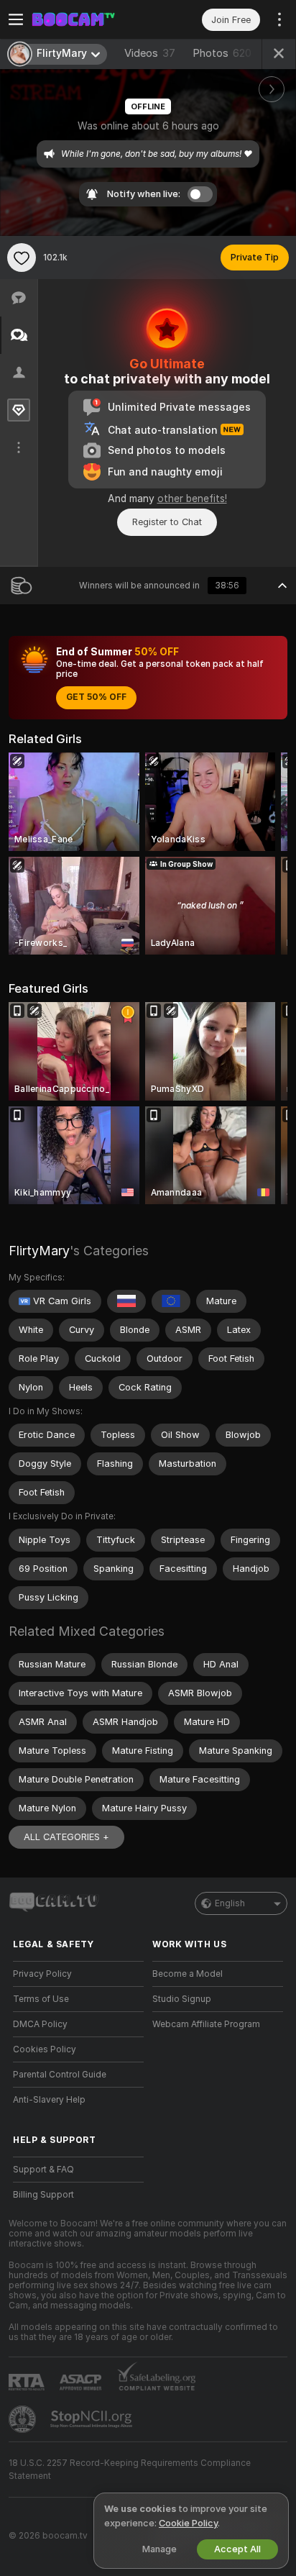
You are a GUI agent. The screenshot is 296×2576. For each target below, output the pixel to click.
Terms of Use (41, 1999)
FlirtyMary (39, 1251)
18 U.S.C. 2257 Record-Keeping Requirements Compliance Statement (130, 2470)
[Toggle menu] (16, 19)
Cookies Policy (45, 2049)
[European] (171, 1301)
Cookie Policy (188, 2523)
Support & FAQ (43, 2170)
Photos (222, 53)
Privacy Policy (42, 1974)
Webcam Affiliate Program (206, 2024)
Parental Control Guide (60, 2075)
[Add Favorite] (22, 258)
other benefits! (192, 499)
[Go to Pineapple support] (24, 2419)
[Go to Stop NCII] (93, 2419)
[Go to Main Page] (90, 19)
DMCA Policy (40, 2024)
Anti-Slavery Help (49, 2100)
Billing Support (43, 2195)
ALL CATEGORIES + (66, 1837)
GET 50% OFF (96, 697)
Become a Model (188, 1974)
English (230, 1903)
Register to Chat (167, 522)
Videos (150, 53)
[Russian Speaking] (126, 1301)
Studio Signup (182, 1999)
